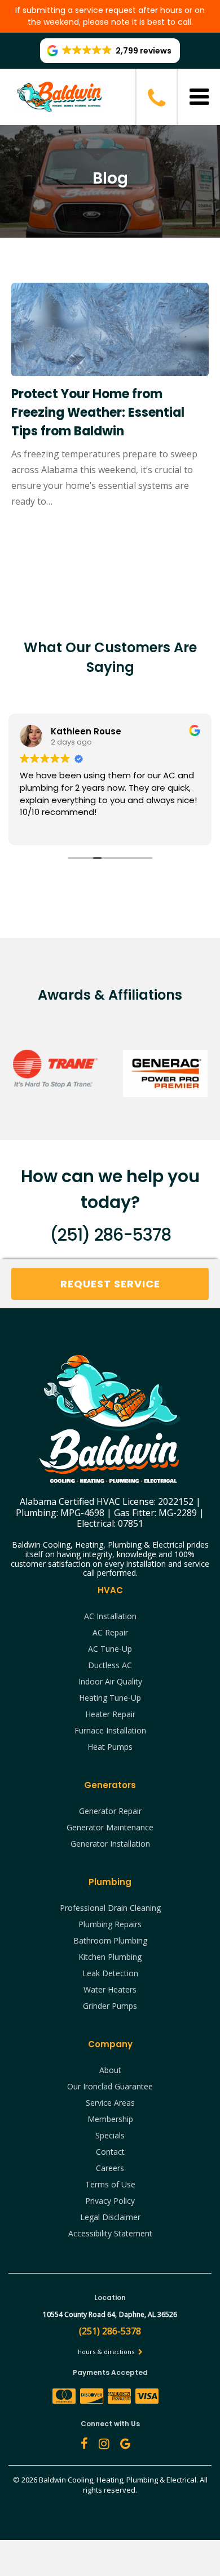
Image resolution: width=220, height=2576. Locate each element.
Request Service (110, 1284)
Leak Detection (110, 1973)
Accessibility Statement (110, 2233)
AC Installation (110, 1616)
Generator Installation (110, 1844)
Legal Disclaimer (110, 2217)
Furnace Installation (110, 1730)
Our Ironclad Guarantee (110, 2086)
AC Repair (110, 1632)
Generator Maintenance (110, 1827)
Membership (110, 2119)
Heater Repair (110, 1714)
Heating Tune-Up (110, 1698)
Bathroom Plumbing (110, 1940)
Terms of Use (110, 2184)
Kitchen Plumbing (110, 1957)
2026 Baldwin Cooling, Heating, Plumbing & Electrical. (111, 2480)
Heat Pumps (110, 1747)
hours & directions (107, 2352)
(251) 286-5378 (110, 1235)
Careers (110, 2168)
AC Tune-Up (110, 1649)
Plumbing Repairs (110, 1924)
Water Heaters (110, 1989)
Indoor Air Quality (110, 1681)
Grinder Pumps (110, 2006)
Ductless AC (110, 1665)
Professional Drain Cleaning (110, 1908)
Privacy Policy (110, 2201)
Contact (110, 2152)
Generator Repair (110, 1811)
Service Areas (110, 2103)
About (110, 2070)
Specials (110, 2135)
